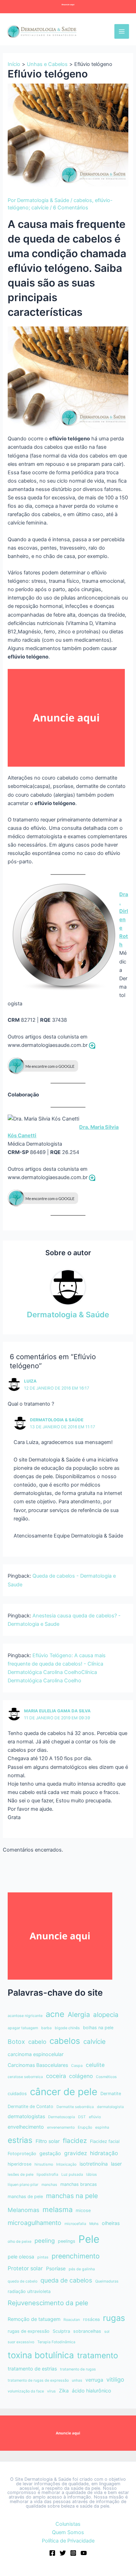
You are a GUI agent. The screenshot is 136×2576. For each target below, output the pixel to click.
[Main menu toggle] (122, 31)
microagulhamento (35, 2223)
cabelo (37, 2042)
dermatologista (110, 2107)
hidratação (104, 2153)
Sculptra (61, 2331)
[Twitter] (63, 2553)
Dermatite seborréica (75, 2107)
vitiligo (115, 2380)
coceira (56, 2076)
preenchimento (76, 2256)
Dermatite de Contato (31, 2106)
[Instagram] (73, 2553)
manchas (49, 2185)
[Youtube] (84, 2553)
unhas (77, 2380)
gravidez (75, 2153)
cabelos (83, 200)
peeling (45, 2241)
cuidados (17, 2094)
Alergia (79, 2015)
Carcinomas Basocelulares (38, 2065)
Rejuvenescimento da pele (48, 2303)
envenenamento (61, 2127)
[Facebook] (52, 2553)
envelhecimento (26, 2127)
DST (82, 2117)
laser (116, 2164)
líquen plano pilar (23, 2185)
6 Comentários (71, 208)
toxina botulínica (41, 2355)
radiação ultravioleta (29, 2291)
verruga (94, 2380)
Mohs (94, 2224)
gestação (50, 2153)
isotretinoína (94, 2164)
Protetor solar (25, 2268)
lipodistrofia (47, 2175)
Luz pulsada (72, 2175)
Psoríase (56, 2268)
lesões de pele (21, 2175)
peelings (67, 2241)
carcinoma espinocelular (36, 2054)
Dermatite (111, 2094)
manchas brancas (79, 2184)
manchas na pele (72, 2196)
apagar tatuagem (23, 2028)
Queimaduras (107, 2281)
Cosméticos (106, 2077)
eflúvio (95, 2117)
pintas (43, 2257)
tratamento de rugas (78, 2369)
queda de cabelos (66, 2280)
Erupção (85, 2127)
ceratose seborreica (25, 2077)
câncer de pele (64, 2092)
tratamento (98, 2355)
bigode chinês (67, 2028)
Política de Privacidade (68, 2541)
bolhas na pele (98, 2028)
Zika (64, 2391)
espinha (102, 2127)
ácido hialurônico (92, 2391)
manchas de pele (25, 2197)
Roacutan (72, 2320)
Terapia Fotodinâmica (56, 2342)
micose (83, 2210)
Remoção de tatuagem (34, 2319)
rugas (114, 2318)
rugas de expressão (29, 2331)
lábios (92, 2175)
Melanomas (24, 2210)
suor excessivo (21, 2342)
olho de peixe (20, 2242)
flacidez (75, 2141)
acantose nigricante (25, 2016)
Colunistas (68, 2524)
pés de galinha (82, 2269)
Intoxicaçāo (66, 2164)
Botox (16, 2042)
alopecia (106, 2015)
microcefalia (75, 2224)
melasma (58, 2209)
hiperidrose (20, 2164)
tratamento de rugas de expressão (38, 2380)
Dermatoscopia (62, 2117)
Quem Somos (68, 2532)
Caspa (77, 2066)
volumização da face (26, 2391)
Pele (89, 2239)
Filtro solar (48, 2141)
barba (46, 2028)
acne (55, 2014)
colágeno (81, 2076)
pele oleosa (21, 2257)
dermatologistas (26, 2116)
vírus (51, 2391)
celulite (95, 2065)
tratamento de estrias (32, 2369)
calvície (95, 2042)
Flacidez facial (105, 2141)
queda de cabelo (22, 2281)
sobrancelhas (87, 2331)
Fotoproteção (22, 2154)
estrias (20, 2140)
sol (107, 2332)
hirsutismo (44, 2164)
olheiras (111, 2223)
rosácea (91, 2319)
